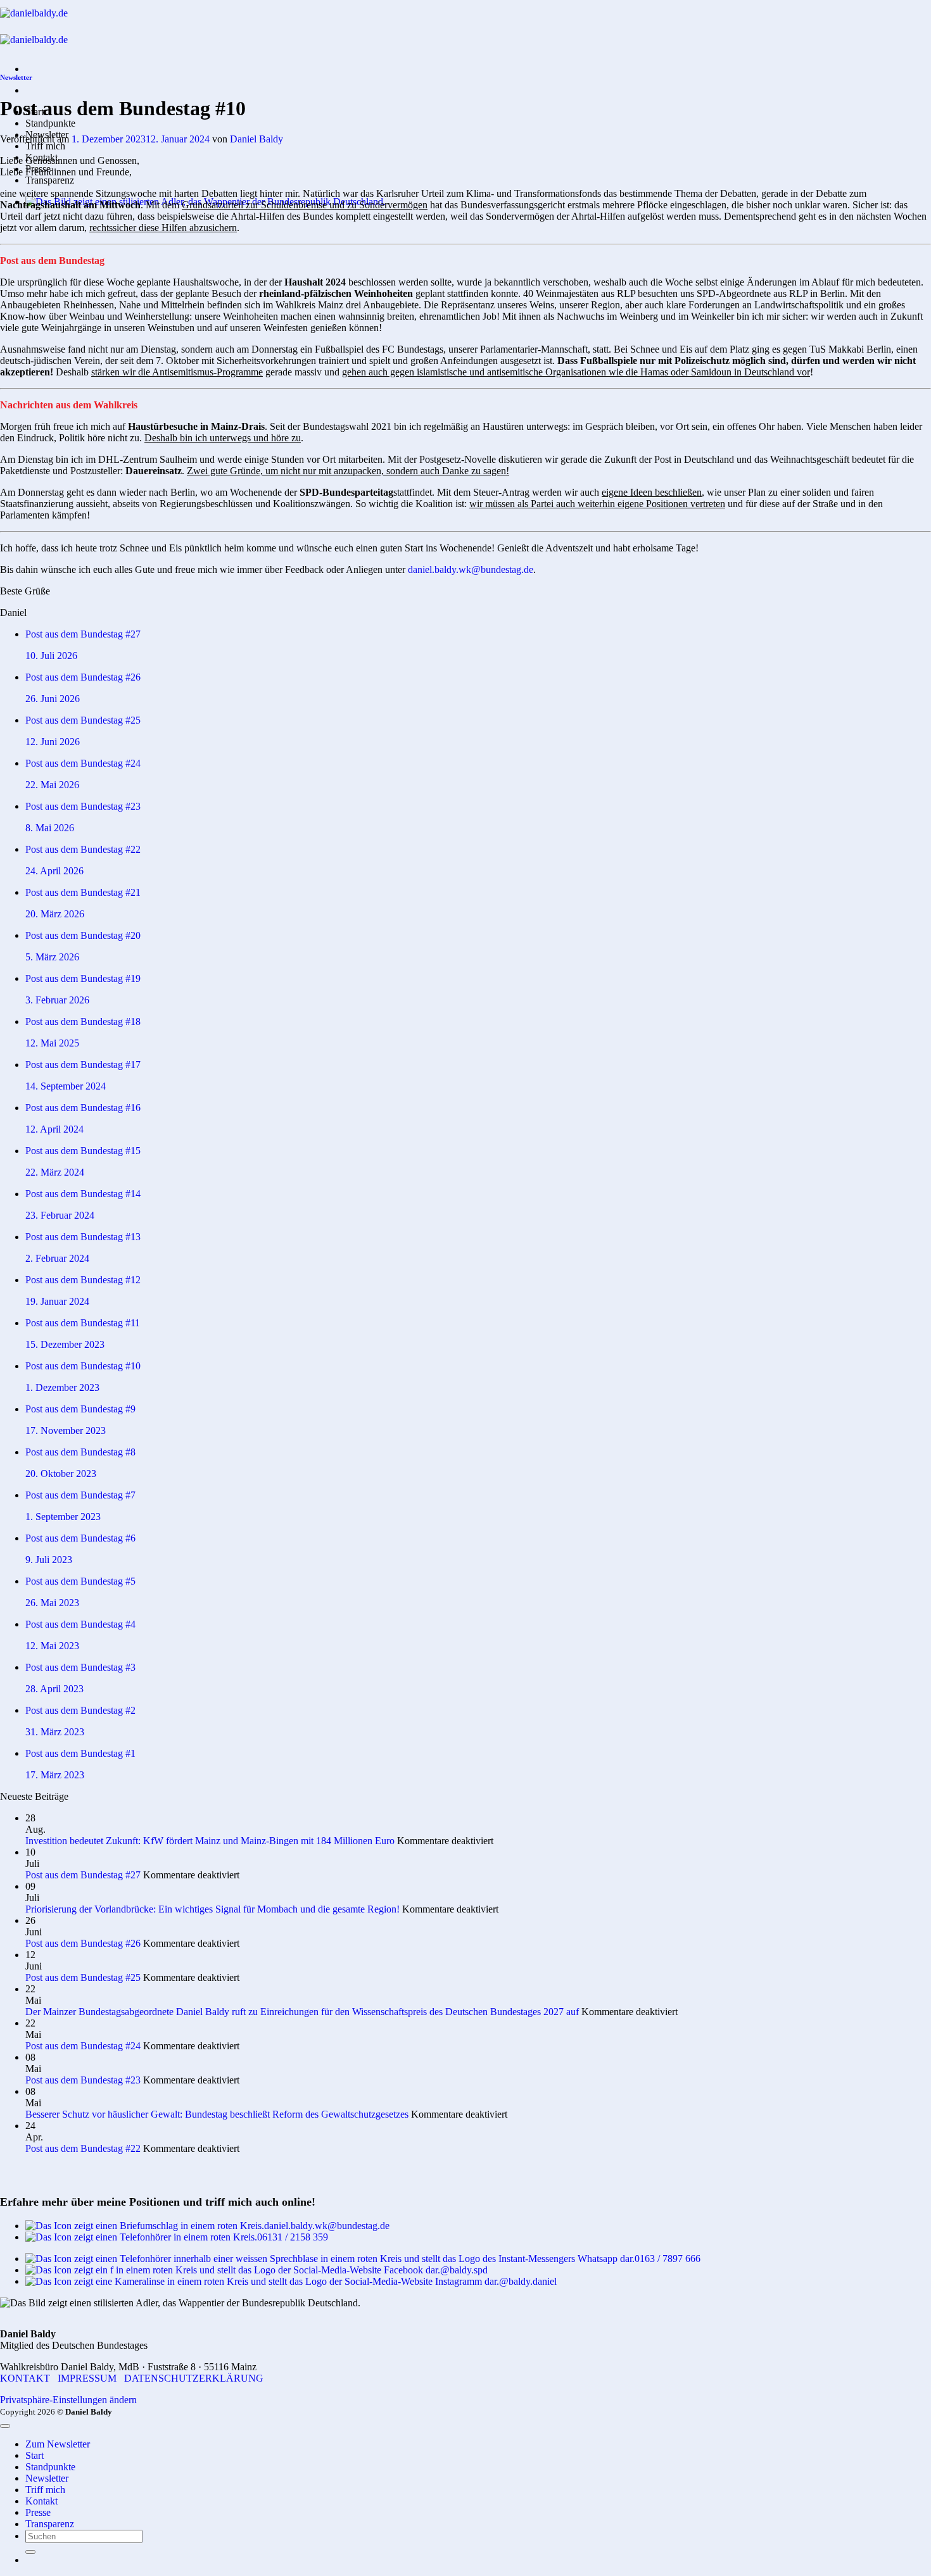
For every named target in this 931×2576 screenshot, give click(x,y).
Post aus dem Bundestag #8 (80, 1452)
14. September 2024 (66, 1086)
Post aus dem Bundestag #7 (80, 1495)
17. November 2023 (66, 1430)
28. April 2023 (54, 1689)
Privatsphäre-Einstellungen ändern (68, 2400)
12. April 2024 (54, 1129)
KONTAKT (25, 2378)
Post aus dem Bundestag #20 (83, 935)
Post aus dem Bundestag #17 (83, 1065)
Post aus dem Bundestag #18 (83, 1021)
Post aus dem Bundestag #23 (83, 806)
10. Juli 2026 (51, 656)
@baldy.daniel (528, 2281)
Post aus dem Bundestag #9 (80, 1409)
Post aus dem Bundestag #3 (80, 1667)
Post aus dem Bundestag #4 (80, 1624)
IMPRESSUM (87, 2378)
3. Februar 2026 (57, 1000)
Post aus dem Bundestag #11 (83, 1323)
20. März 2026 (55, 914)
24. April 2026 (54, 871)
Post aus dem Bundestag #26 (83, 677)
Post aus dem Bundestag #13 (83, 1237)
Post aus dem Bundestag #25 (83, 720)
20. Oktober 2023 (61, 1473)
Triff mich (45, 146)
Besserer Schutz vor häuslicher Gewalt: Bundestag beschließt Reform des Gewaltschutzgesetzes (217, 2114)
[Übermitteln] (30, 2552)
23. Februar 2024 (60, 1215)
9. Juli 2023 (49, 1560)
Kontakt (41, 2501)
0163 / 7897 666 (668, 2259)
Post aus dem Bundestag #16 (83, 1108)
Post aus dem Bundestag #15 (83, 1151)
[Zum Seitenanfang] (5, 2426)
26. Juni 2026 (53, 699)
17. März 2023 (55, 1775)
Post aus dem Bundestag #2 (80, 1710)
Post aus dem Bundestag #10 (83, 1366)
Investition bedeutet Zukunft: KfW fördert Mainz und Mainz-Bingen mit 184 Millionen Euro (210, 1841)
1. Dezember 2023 (62, 1387)
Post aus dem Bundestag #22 (83, 849)
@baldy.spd (464, 2270)
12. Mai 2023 (52, 1646)
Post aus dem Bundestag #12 (83, 1280)
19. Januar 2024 (57, 1301)
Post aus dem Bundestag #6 (80, 1538)
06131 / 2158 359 (293, 2237)
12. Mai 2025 (52, 1043)
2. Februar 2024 (57, 1258)
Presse (38, 2512)
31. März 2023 (55, 1732)
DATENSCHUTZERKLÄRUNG (194, 2378)
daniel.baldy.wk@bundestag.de (471, 569)
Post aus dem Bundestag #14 (83, 1194)
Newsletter (16, 77)
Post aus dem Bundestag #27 (83, 634)
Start (35, 2455)
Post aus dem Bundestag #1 (80, 1753)
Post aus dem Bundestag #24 (83, 763)
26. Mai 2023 (52, 1603)
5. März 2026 (52, 957)
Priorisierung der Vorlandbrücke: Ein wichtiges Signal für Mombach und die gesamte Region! (212, 1909)
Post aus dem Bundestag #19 (83, 978)
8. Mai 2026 (50, 828)
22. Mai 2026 (52, 785)
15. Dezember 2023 (65, 1344)
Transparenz (50, 180)
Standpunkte (50, 123)
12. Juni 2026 (53, 742)
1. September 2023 (63, 1517)
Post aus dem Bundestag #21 (83, 892)
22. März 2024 (55, 1172)
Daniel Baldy (256, 139)
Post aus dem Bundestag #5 (80, 1581)
